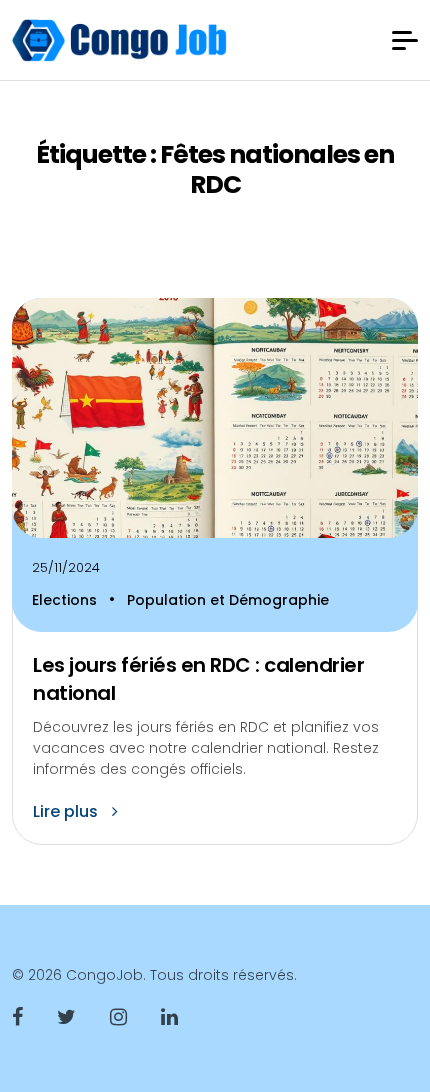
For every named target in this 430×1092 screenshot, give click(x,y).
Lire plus (67, 811)
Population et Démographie (228, 600)
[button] (405, 40)
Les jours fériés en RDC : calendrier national (198, 679)
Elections (66, 600)
